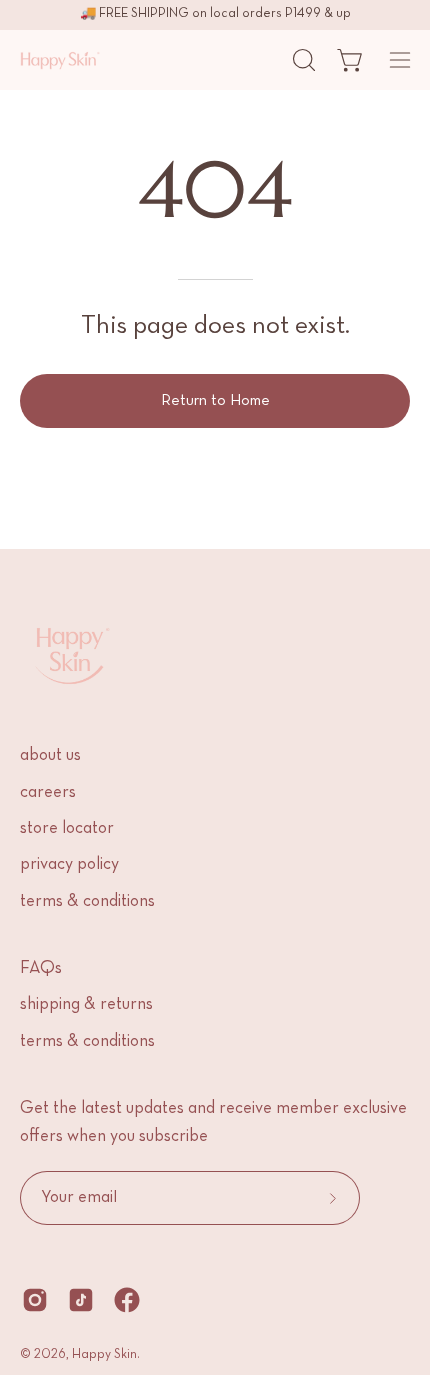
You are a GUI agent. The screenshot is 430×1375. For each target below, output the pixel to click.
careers (48, 793)
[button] (302, 60)
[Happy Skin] (60, 60)
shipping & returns (86, 1005)
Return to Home (215, 401)
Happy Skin (104, 1355)
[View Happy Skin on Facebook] (127, 1300)
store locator (67, 829)
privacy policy (69, 865)
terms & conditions (87, 902)
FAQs (41, 969)
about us (50, 756)
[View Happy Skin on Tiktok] (81, 1300)
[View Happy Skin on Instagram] (35, 1300)
